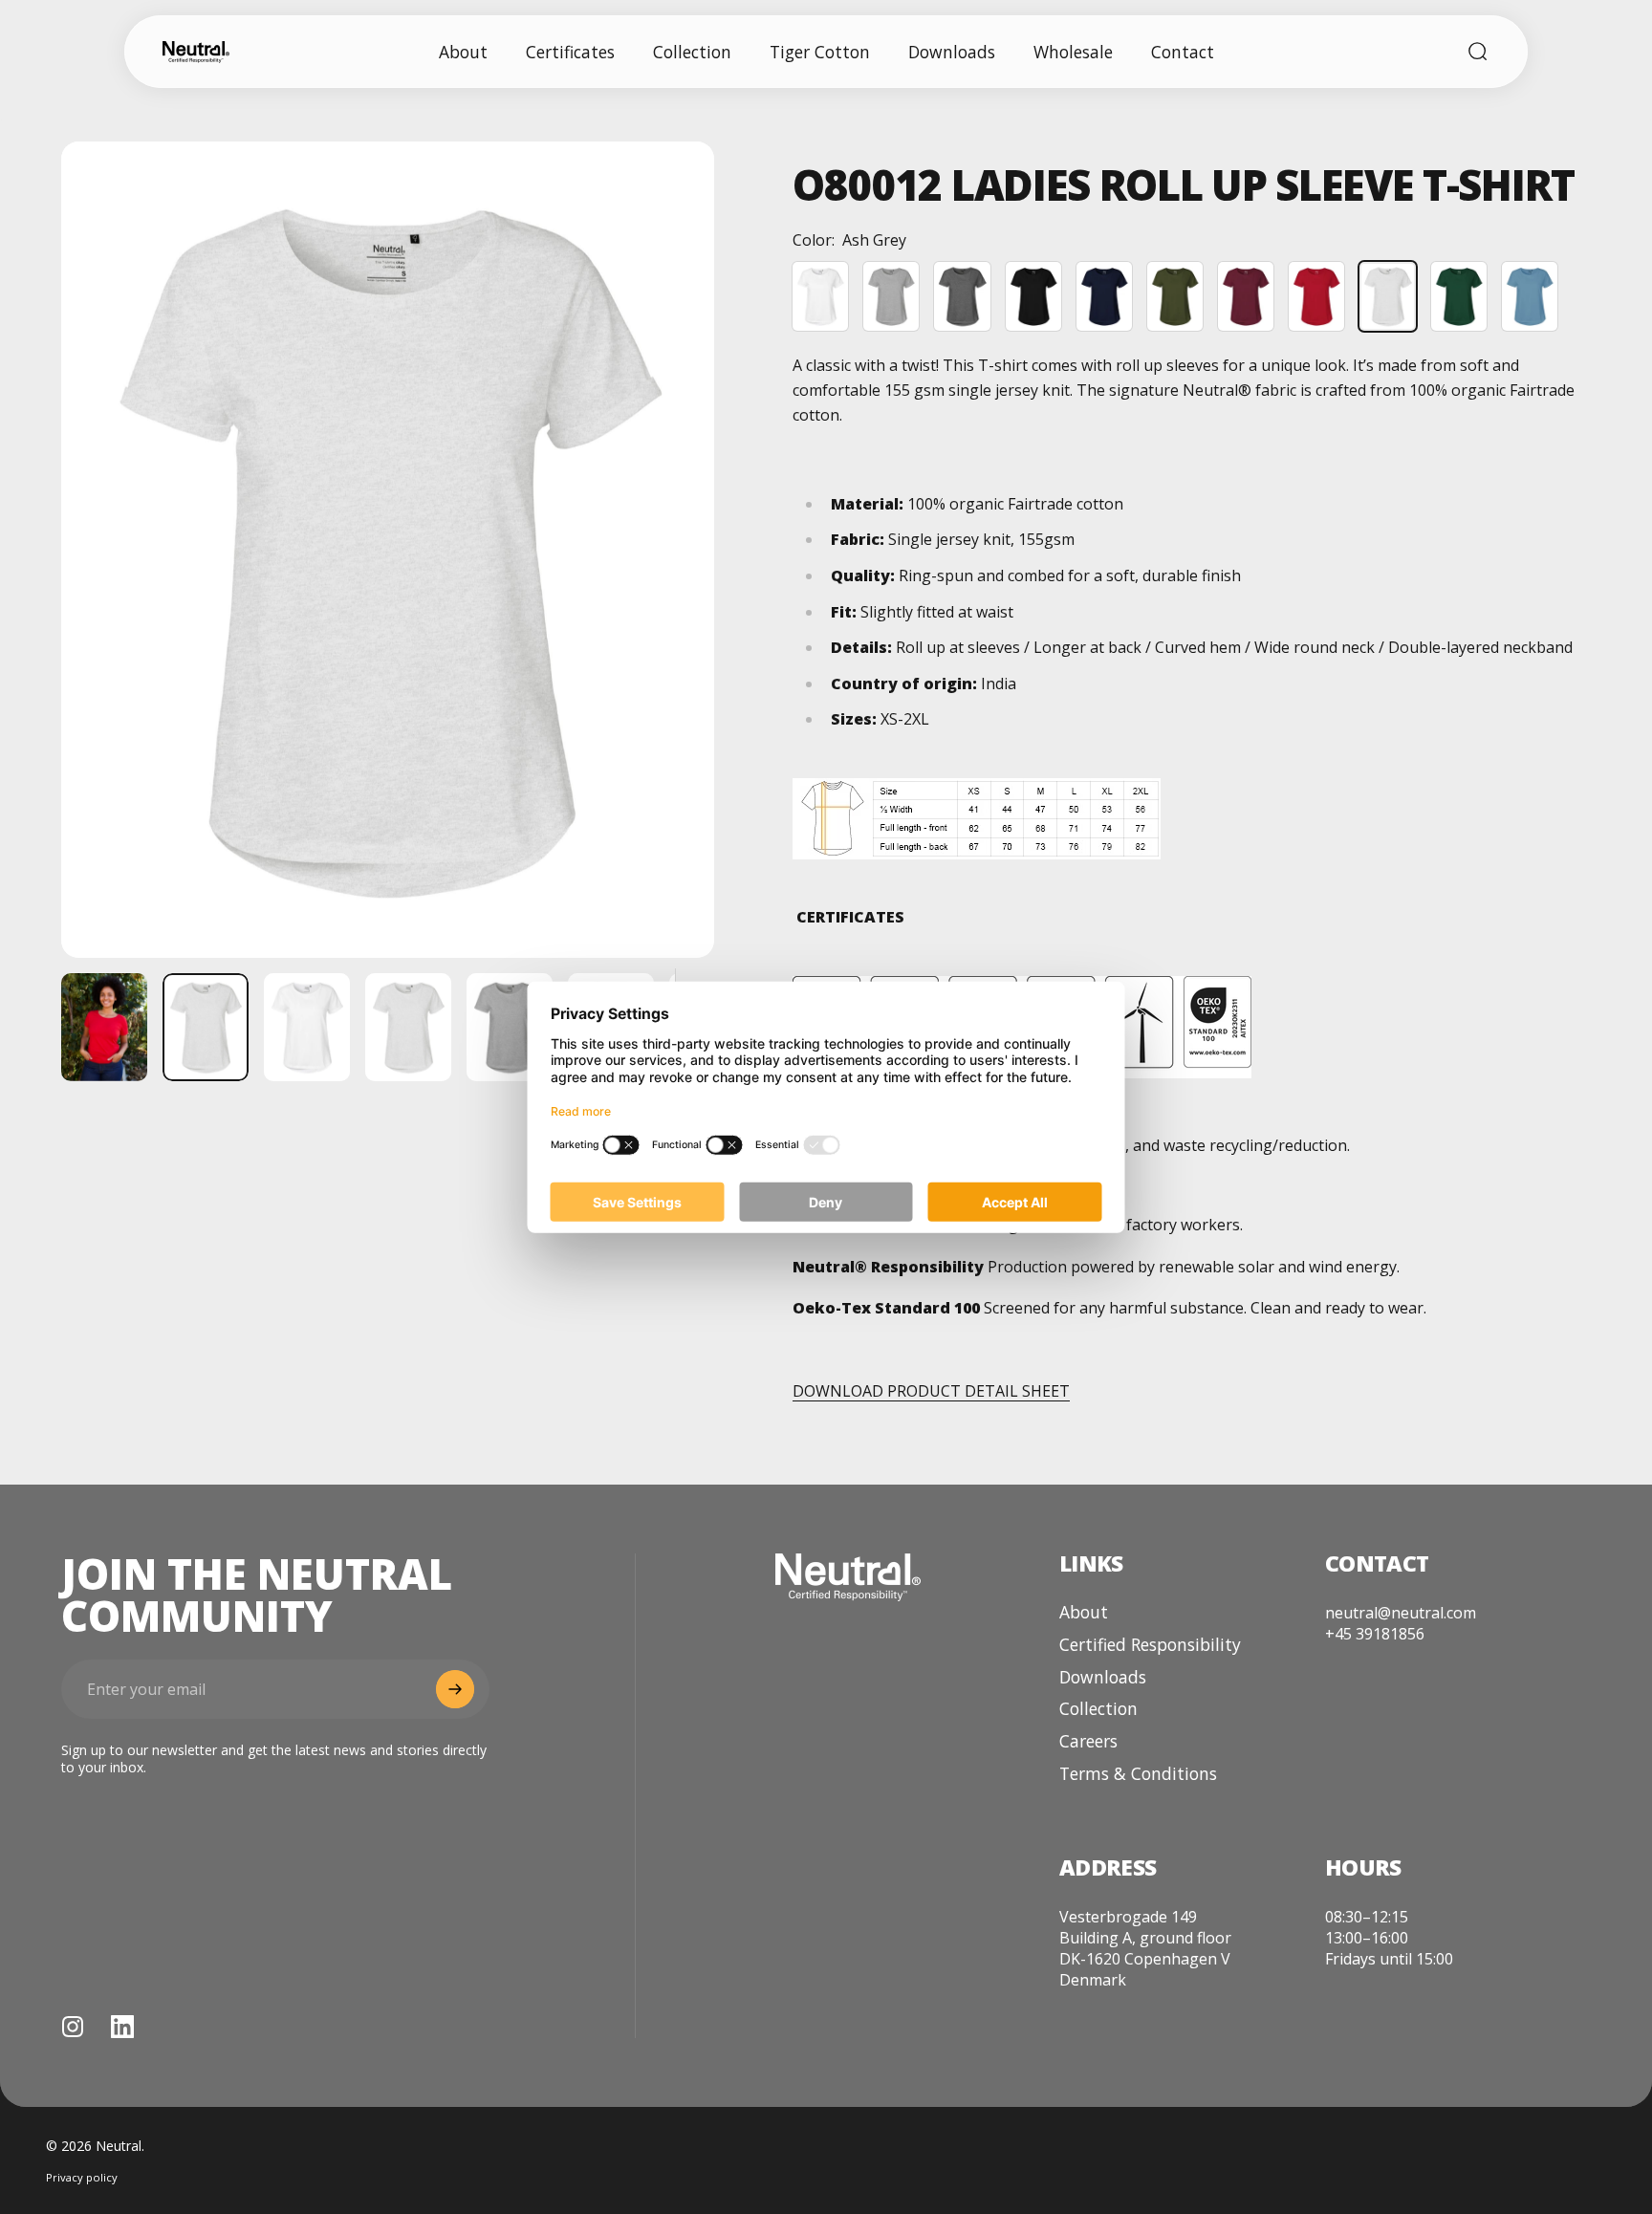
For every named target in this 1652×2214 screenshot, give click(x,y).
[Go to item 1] (104, 1027)
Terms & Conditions (1138, 1774)
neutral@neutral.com (1401, 1613)
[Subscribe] (455, 1689)
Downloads (1103, 1678)
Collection (1098, 1709)
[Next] (664, 592)
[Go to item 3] (408, 1027)
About (1084, 1613)
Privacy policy (82, 2177)
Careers (1088, 1742)
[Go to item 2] (307, 1027)
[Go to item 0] (206, 1027)
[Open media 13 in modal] (388, 550)
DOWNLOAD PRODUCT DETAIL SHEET (931, 1391)
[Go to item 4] (510, 1027)
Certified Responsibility (1150, 1645)
